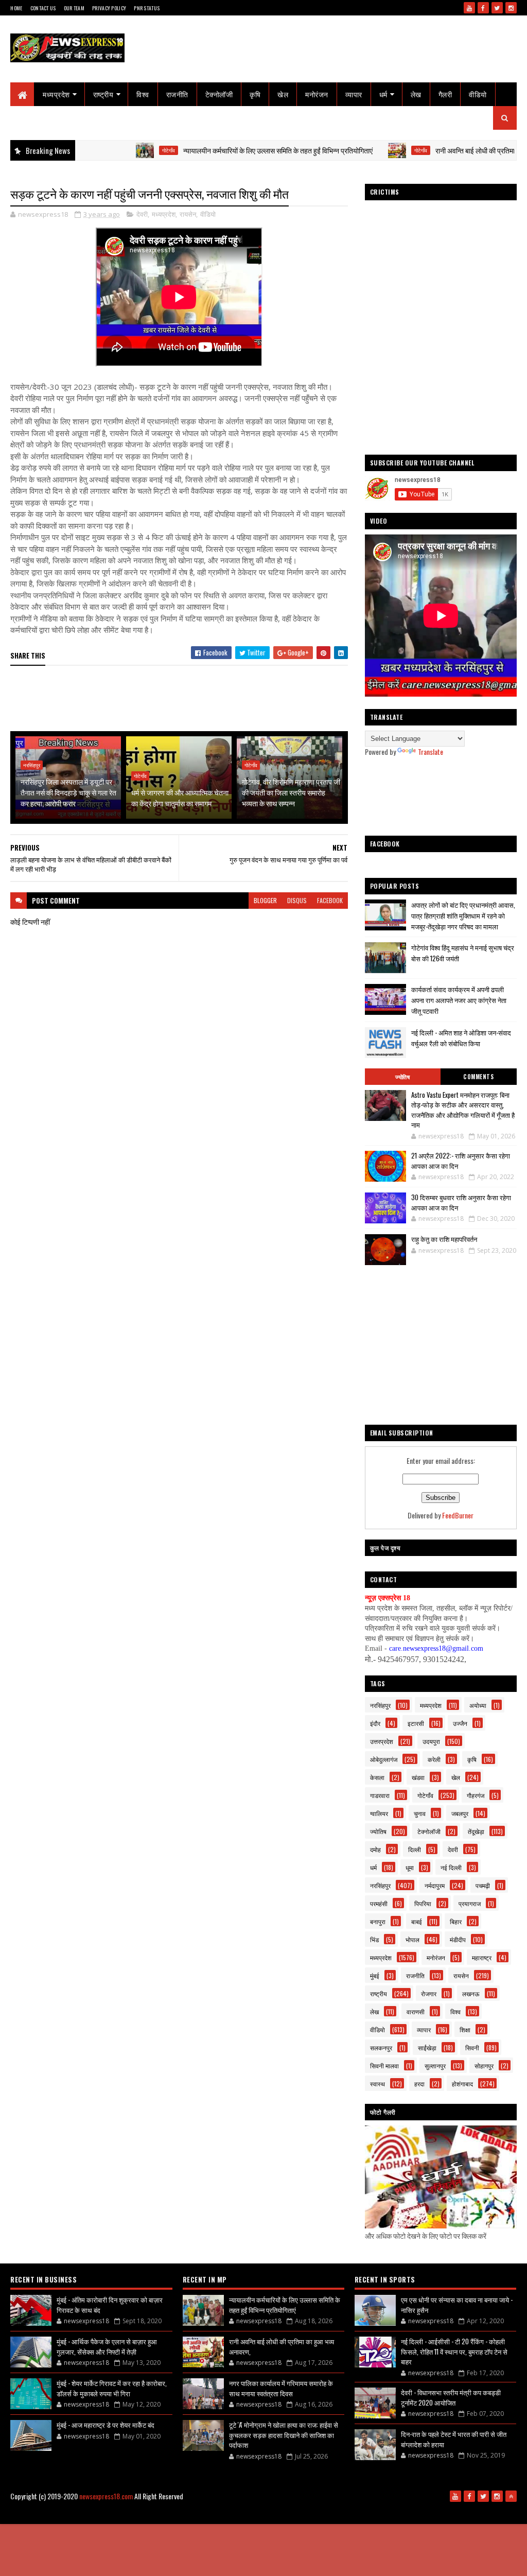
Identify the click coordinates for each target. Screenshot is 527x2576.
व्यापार (354, 94)
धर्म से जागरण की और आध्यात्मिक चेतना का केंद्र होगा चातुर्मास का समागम (180, 798)
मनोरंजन (317, 94)
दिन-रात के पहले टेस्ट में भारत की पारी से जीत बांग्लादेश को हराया (454, 2439)
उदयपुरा (431, 1741)
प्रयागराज (470, 1903)
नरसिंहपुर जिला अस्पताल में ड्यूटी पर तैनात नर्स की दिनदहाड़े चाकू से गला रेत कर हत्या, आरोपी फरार (68, 792)
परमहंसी (379, 1903)
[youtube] (469, 8)
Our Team (74, 8)
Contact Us (43, 8)
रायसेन (188, 214)
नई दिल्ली (451, 1867)
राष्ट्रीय (103, 94)
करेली (434, 1759)
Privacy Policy (109, 8)
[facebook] (483, 8)
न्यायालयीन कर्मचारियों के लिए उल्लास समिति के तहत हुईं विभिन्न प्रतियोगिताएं (222, 150)
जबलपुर (460, 1813)
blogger (265, 900)
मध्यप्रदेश (56, 94)
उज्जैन (460, 1723)
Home (16, 8)
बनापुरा (378, 1921)
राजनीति (177, 94)
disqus (297, 900)
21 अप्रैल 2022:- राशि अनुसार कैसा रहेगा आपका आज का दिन (461, 1161)
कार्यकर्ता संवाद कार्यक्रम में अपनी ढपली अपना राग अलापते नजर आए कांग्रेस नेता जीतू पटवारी (459, 1000)
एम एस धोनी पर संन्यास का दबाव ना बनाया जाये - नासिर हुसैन (457, 2305)
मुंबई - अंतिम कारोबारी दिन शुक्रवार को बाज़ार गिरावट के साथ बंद (110, 2305)
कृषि (255, 94)
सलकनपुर (381, 2047)
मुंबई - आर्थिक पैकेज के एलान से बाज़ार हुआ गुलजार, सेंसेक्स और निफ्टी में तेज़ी (107, 2346)
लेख (416, 94)
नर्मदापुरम (435, 1885)
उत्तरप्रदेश (382, 1741)
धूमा (410, 1867)
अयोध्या (478, 1705)
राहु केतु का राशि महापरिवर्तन (444, 1239)
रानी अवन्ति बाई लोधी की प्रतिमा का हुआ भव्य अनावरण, (447, 150)
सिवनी (472, 2047)
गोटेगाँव (112, 150)
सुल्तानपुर (435, 2065)
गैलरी (445, 94)
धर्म (383, 94)
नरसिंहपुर (32, 765)
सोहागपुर (484, 2065)
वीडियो (478, 94)
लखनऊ (471, 1993)
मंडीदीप (458, 1939)
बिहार (456, 1921)
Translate (431, 751)
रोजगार (429, 1993)
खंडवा (418, 1777)
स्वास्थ (377, 2084)
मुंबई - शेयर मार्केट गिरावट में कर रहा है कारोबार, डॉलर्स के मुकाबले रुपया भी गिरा (112, 2388)
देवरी (142, 214)
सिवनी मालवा (384, 2065)
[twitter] (497, 8)
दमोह (375, 1849)
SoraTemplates (225, 2513)
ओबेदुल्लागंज (384, 1759)
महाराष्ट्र (482, 1957)
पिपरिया (423, 1903)
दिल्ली (415, 1849)
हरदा (419, 2084)
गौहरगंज (476, 1795)
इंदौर (375, 1723)
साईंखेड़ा (427, 2047)
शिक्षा (465, 2029)
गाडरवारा (380, 1795)
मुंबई (375, 1975)
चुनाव (420, 1813)
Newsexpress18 (305, 2513)
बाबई (417, 1921)
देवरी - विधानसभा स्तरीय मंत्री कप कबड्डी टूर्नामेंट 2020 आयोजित (451, 2397)
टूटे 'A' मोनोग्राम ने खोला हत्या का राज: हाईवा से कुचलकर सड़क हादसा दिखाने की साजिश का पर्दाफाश (284, 2435)
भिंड (374, 1939)
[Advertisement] (198, 699)
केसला (377, 1777)
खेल (283, 94)
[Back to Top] (511, 2496)
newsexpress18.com (106, 2496)
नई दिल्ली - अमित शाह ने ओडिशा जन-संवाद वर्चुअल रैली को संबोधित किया (461, 1038)
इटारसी (416, 1723)
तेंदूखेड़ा (476, 1831)
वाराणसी (416, 2011)
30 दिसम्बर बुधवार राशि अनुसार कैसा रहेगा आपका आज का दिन (461, 1202)
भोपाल (412, 1939)
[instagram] (511, 8)
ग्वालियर (379, 1813)
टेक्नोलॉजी (219, 94)
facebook (330, 900)
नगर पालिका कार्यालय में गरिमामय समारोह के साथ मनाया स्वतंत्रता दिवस (281, 2388)
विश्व (143, 94)
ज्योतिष (402, 1077)
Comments (478, 1077)
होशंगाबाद (462, 2084)
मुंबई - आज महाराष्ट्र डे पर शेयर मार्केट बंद (106, 2425)
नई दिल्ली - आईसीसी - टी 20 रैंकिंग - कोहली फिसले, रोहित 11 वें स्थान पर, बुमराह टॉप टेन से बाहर (454, 2351)
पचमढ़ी (483, 1885)
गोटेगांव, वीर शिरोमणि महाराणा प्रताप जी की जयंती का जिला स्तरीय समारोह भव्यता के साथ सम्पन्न (291, 792)
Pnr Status (147, 8)
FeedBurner (458, 1515)
